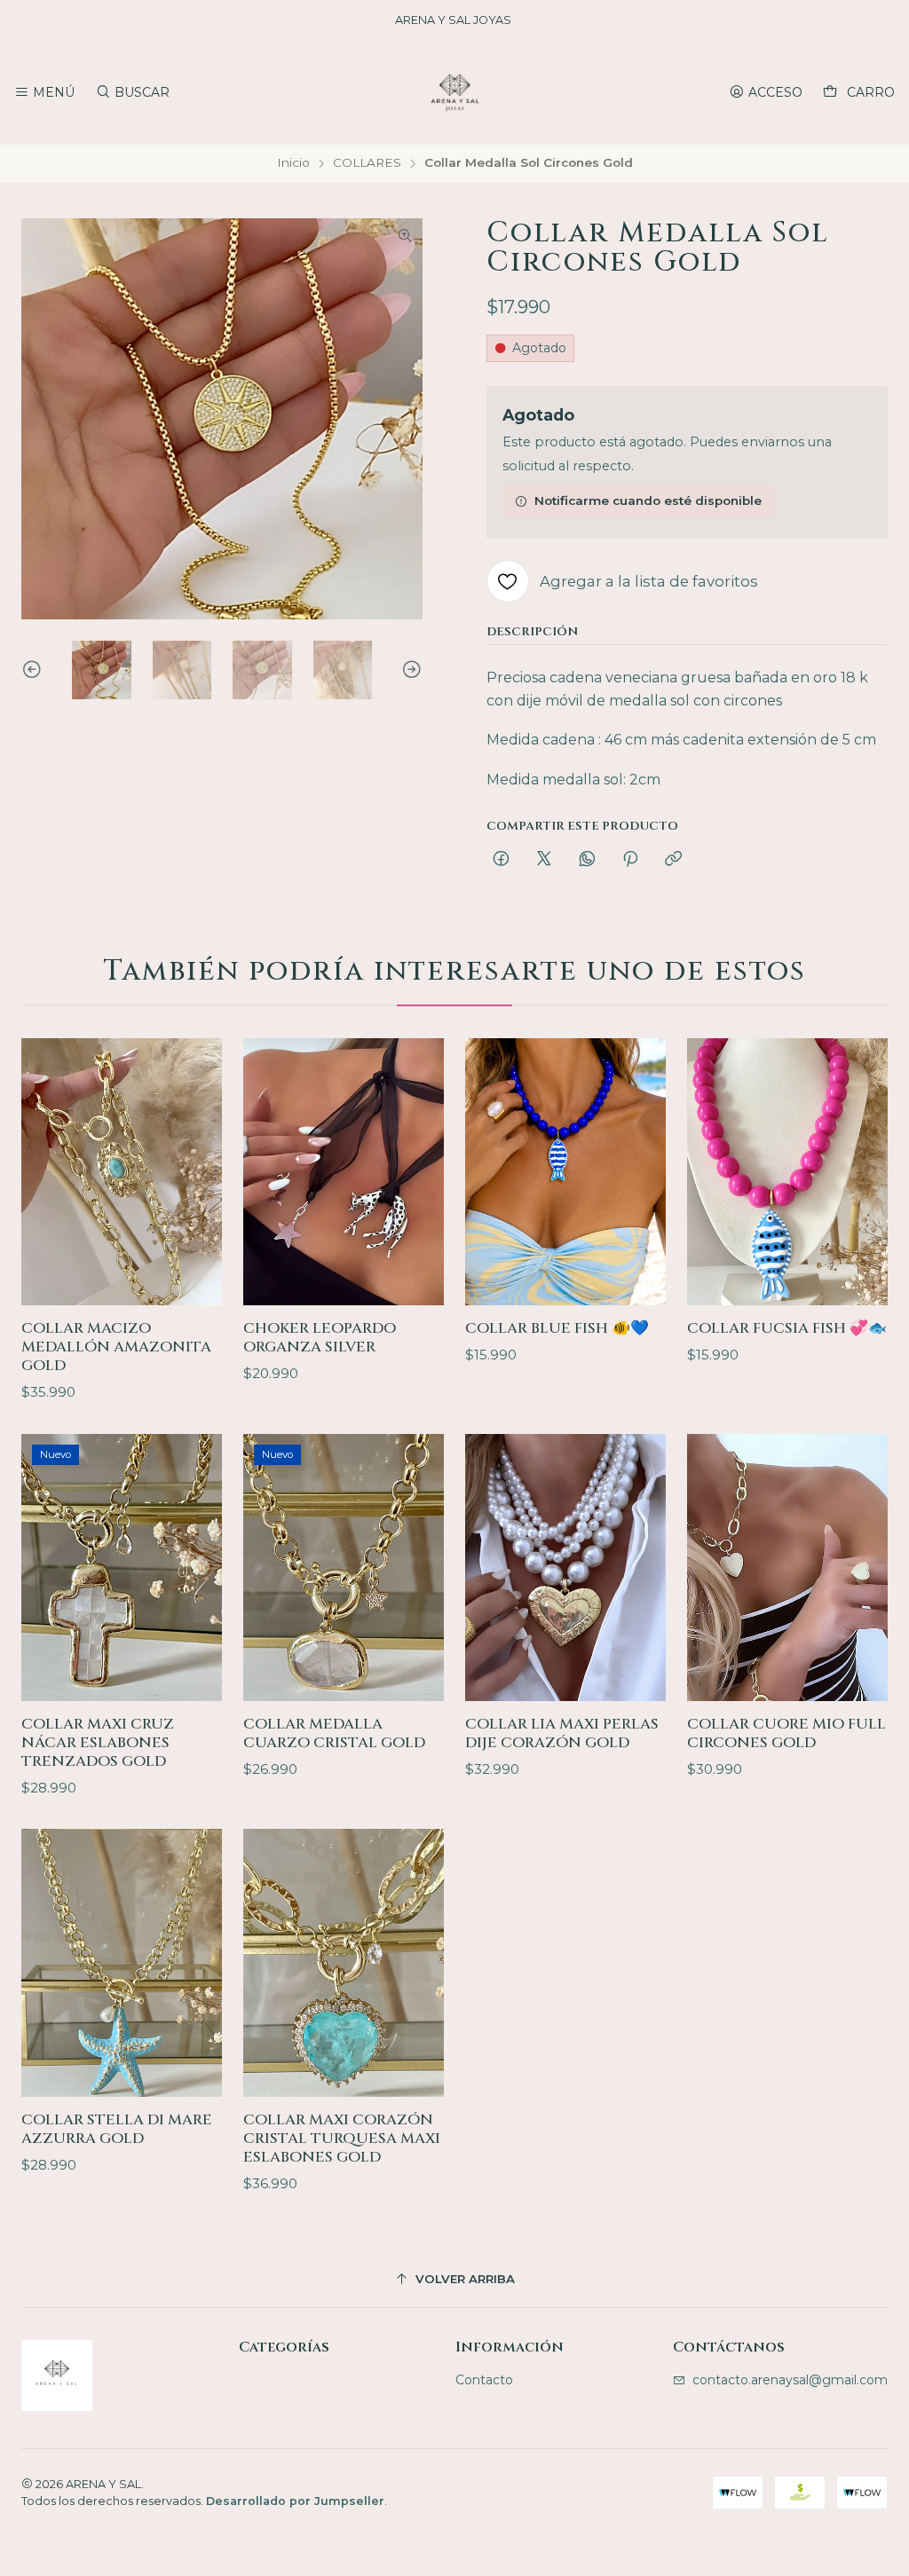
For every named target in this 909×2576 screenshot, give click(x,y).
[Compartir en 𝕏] (544, 860)
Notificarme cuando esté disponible (648, 500)
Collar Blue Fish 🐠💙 (557, 1328)
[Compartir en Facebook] (501, 860)
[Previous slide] (35, 670)
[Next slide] (409, 670)
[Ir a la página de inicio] (454, 92)
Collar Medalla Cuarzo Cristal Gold (334, 1733)
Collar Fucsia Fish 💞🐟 (787, 1328)
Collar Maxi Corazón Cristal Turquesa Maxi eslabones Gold (342, 2139)
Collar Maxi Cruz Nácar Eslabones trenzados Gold (98, 1743)
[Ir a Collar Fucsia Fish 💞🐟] (787, 1172)
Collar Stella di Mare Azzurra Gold (117, 2129)
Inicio (293, 163)
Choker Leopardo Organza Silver (320, 1338)
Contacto (484, 2380)
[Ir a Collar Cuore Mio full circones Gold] (787, 1568)
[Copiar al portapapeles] (673, 860)
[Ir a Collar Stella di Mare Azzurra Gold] (122, 1962)
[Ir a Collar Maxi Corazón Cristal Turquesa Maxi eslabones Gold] (344, 1962)
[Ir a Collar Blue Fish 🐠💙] (565, 1172)
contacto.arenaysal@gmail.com (790, 2380)
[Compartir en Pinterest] (630, 860)
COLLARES (367, 163)
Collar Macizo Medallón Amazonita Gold (116, 1347)
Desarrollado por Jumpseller (295, 2501)
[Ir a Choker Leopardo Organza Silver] (344, 1172)
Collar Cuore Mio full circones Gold (786, 1733)
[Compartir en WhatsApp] (587, 860)
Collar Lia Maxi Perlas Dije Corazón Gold (562, 1733)
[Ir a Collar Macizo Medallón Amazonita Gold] (122, 1172)
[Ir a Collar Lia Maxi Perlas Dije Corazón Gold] (565, 1568)
